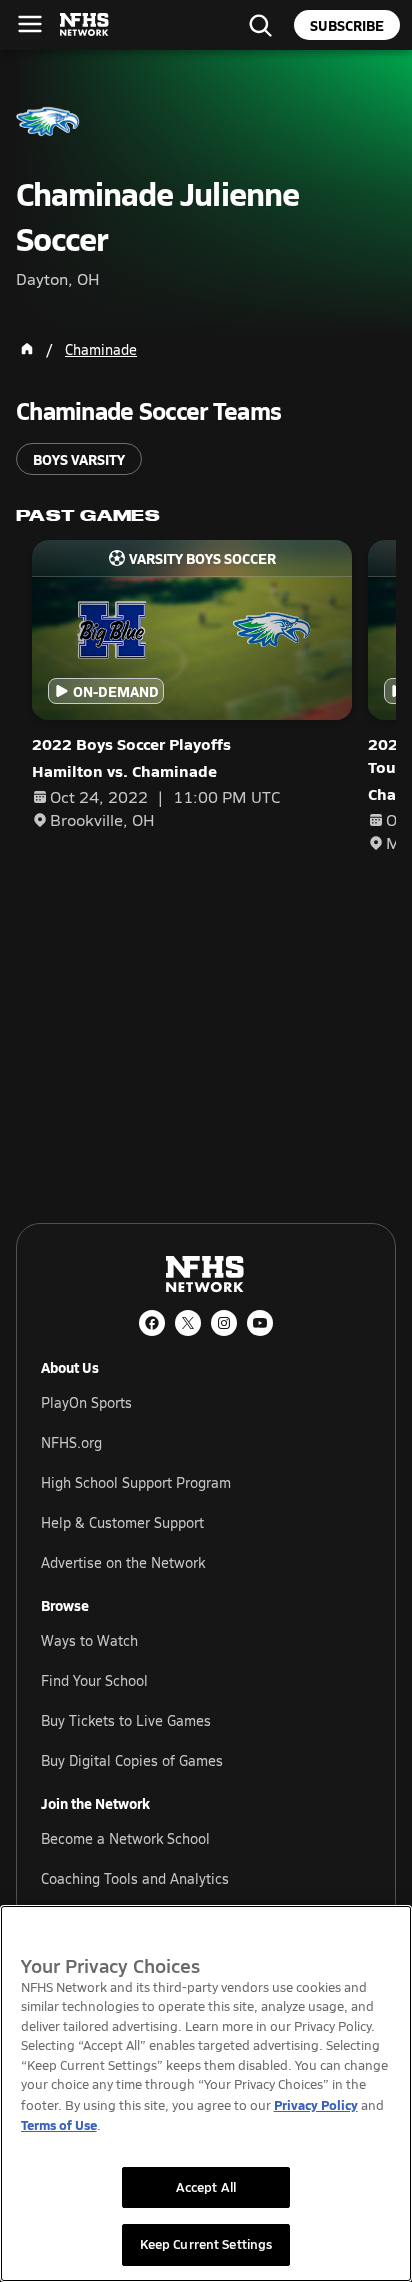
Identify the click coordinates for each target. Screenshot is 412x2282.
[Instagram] (224, 1323)
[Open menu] (30, 24)
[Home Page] (27, 349)
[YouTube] (260, 1323)
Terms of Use (59, 2124)
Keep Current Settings (206, 2244)
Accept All (206, 2187)
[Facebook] (152, 1323)
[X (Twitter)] (188, 1323)
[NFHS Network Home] (85, 25)
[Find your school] (260, 25)
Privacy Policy (316, 2104)
